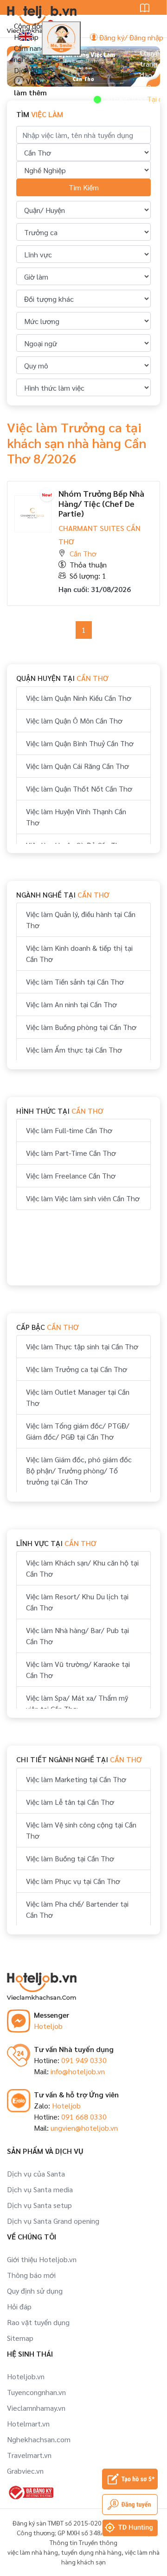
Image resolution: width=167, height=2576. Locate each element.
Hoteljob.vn (26, 2376)
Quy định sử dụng (35, 2291)
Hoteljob (48, 2026)
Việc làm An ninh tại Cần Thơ (71, 1004)
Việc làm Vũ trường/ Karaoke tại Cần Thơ (78, 1669)
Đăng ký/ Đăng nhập (130, 37)
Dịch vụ (26, 70)
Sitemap (20, 2338)
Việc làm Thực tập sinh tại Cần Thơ (82, 1346)
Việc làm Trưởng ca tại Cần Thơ (77, 1369)
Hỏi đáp (19, 2306)
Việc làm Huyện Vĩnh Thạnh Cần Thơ (76, 817)
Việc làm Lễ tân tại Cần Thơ (70, 1802)
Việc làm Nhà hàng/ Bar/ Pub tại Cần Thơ (77, 1636)
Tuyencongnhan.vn (36, 2392)
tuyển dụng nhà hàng (91, 2552)
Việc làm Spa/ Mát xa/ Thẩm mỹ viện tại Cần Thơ (77, 1703)
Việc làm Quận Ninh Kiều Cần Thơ (79, 698)
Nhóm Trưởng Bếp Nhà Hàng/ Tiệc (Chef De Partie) (101, 503)
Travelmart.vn (29, 2455)
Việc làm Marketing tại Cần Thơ (76, 1779)
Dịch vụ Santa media (40, 2189)
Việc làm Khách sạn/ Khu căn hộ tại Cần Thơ (82, 1568)
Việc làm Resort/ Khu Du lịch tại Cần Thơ (77, 1602)
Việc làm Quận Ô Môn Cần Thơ (74, 720)
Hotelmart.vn (28, 2423)
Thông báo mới (31, 2275)
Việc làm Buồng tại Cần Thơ (70, 1858)
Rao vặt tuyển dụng (38, 2322)
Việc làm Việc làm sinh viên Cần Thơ (83, 1198)
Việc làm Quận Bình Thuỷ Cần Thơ (80, 743)
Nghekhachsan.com (39, 2439)
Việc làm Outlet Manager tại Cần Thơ (78, 1397)
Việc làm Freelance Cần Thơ (71, 1176)
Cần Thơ (83, 553)
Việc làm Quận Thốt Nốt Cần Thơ (79, 789)
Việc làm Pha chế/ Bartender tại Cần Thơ (77, 1909)
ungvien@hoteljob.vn (84, 2128)
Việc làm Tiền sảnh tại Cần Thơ (75, 982)
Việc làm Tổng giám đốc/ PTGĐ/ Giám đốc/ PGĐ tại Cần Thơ (78, 1431)
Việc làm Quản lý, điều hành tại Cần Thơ (81, 920)
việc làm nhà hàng (33, 2552)
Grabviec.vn (25, 2471)
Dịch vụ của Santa (36, 2174)
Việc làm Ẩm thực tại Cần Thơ (74, 1050)
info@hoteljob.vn (78, 2071)
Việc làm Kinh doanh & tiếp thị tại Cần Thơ (79, 953)
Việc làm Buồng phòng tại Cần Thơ (81, 1027)
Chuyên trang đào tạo (152, 69)
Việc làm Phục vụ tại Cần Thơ (73, 1881)
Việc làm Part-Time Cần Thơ (71, 1153)
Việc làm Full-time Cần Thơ (69, 1130)
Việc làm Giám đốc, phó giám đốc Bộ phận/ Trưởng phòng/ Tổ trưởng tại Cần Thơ (79, 1470)
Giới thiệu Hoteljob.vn (42, 2259)
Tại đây (143, 99)
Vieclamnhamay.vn (36, 2408)
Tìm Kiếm (84, 187)
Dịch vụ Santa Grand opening (53, 2221)
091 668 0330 (84, 2117)
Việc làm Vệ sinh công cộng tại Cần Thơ (81, 1830)
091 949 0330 (84, 2060)
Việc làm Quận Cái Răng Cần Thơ (77, 766)
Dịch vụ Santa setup (39, 2205)
